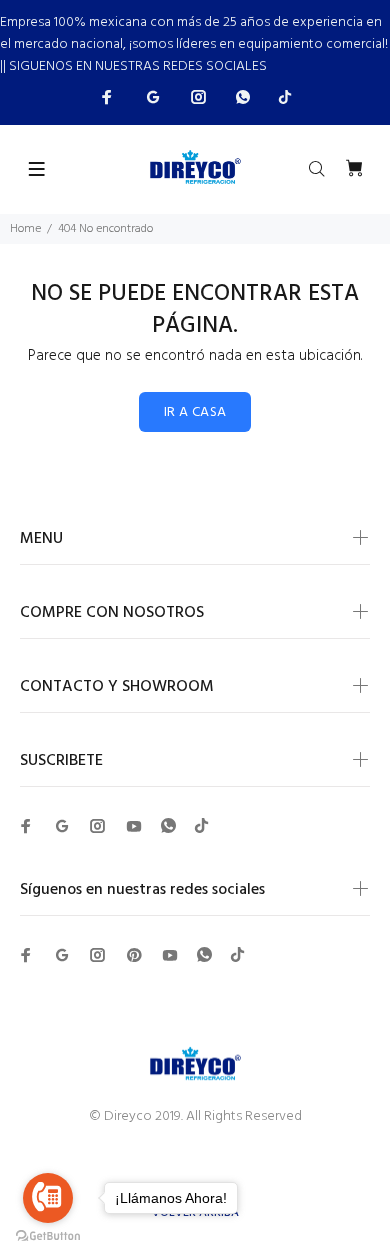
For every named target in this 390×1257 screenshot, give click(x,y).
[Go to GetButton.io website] (48, 1236)
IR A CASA (195, 412)
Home (25, 229)
